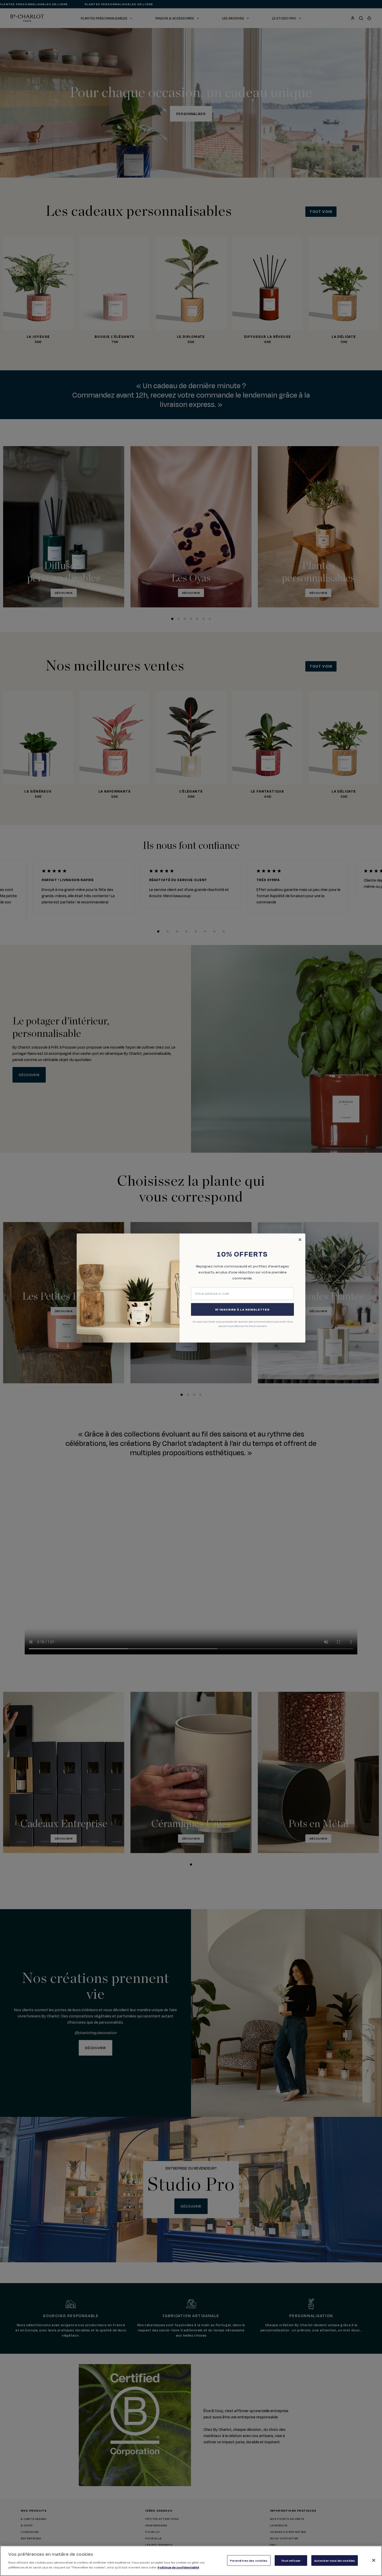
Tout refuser (291, 2560)
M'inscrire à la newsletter (242, 1309)
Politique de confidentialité (178, 2567)
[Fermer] (374, 2560)
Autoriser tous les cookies (335, 2560)
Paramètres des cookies (249, 2560)
